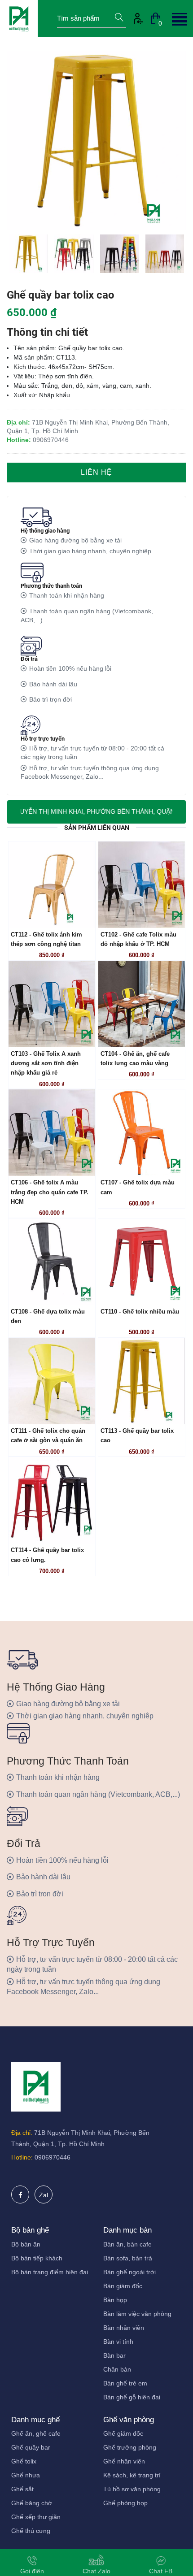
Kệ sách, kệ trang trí (132, 2475)
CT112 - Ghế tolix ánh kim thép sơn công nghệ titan (46, 939)
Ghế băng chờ (32, 2503)
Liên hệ (96, 472)
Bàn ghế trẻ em (125, 2383)
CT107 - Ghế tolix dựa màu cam (138, 1187)
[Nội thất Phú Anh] (19, 18)
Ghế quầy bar (31, 2447)
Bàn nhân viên (124, 2328)
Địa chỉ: (22, 2133)
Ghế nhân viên (124, 2461)
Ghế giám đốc (123, 2433)
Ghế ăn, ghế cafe (36, 2433)
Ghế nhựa (26, 2475)
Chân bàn (117, 2369)
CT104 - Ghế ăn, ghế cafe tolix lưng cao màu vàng (135, 1059)
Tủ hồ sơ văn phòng (132, 2489)
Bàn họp (115, 2300)
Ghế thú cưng (31, 2531)
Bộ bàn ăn (26, 2244)
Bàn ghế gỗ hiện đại (132, 2397)
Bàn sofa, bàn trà (128, 2258)
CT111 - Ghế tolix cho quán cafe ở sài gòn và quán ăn (48, 1436)
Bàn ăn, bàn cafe (127, 2244)
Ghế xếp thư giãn (36, 2517)
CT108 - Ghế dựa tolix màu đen (48, 1316)
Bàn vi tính (118, 2342)
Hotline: (22, 2157)
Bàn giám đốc (123, 2286)
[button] (178, 18)
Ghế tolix (24, 2461)
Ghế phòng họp (125, 2503)
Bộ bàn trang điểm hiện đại (50, 2272)
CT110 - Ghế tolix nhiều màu (140, 1312)
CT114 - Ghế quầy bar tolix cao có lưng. (47, 1555)
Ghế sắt (22, 2489)
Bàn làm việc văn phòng (137, 2314)
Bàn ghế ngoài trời (129, 2272)
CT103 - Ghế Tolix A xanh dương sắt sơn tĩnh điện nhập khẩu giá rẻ (46, 1064)
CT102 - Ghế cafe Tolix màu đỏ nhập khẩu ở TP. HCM (138, 939)
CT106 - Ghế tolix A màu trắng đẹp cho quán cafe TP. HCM (50, 1192)
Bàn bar (114, 2355)
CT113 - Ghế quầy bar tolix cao (137, 1436)
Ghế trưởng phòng (130, 2447)
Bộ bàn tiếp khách (37, 2258)
